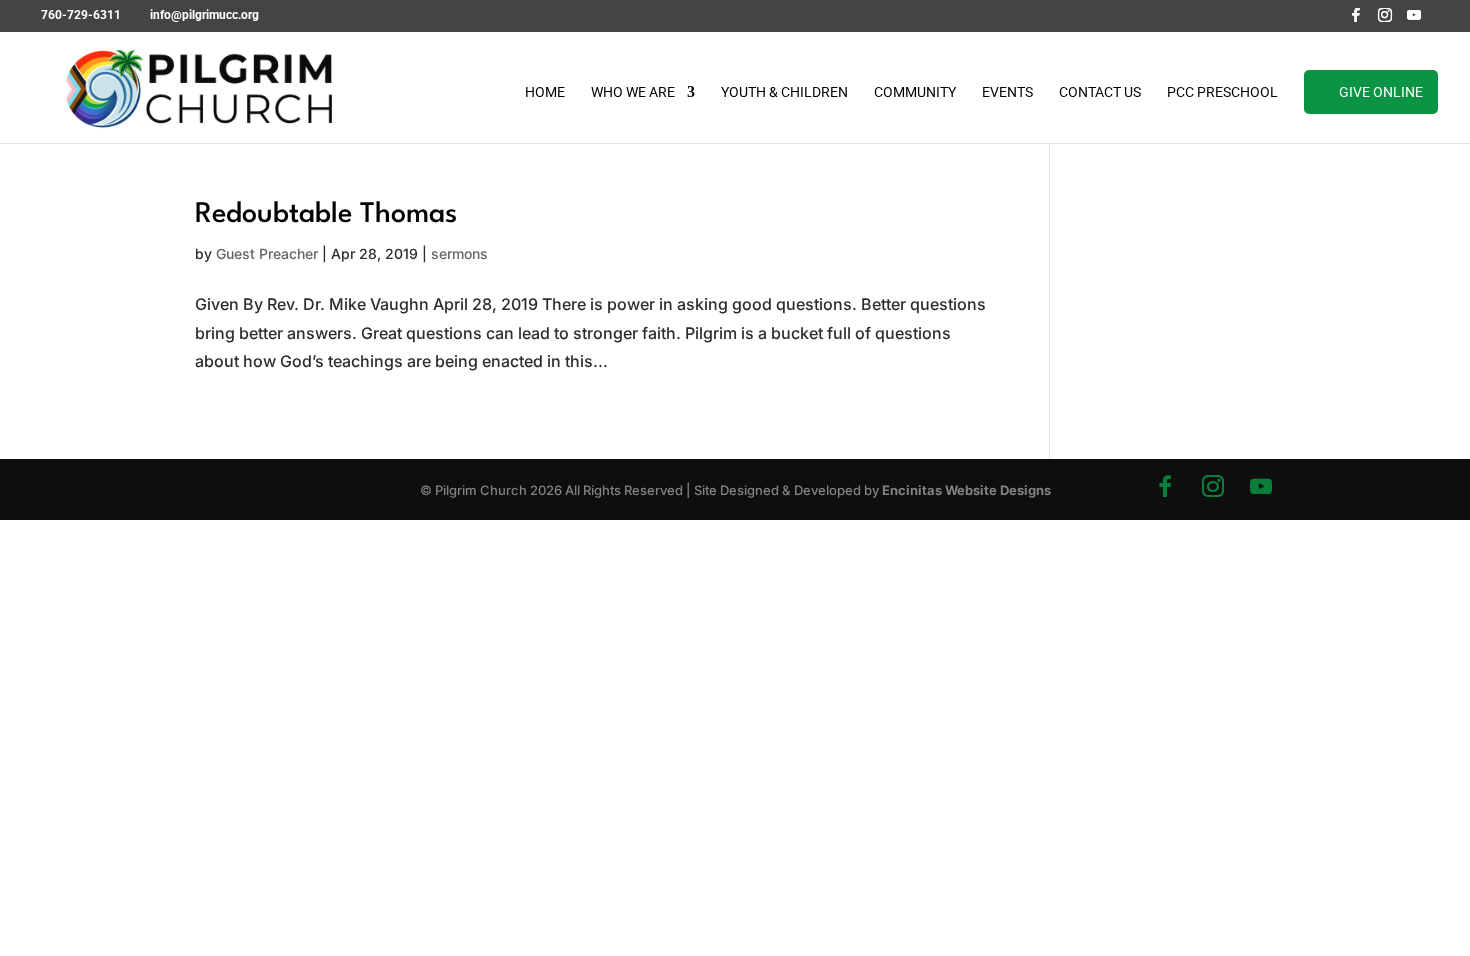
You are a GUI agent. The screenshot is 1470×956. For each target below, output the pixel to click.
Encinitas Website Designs (966, 490)
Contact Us (1100, 92)
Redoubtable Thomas (326, 215)
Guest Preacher (267, 253)
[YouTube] (1414, 20)
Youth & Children (784, 92)
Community (915, 92)
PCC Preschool (1222, 92)
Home (545, 92)
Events (1007, 92)
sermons (459, 253)
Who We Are (633, 92)
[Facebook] (1356, 20)
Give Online (1381, 92)
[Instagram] (1385, 20)
